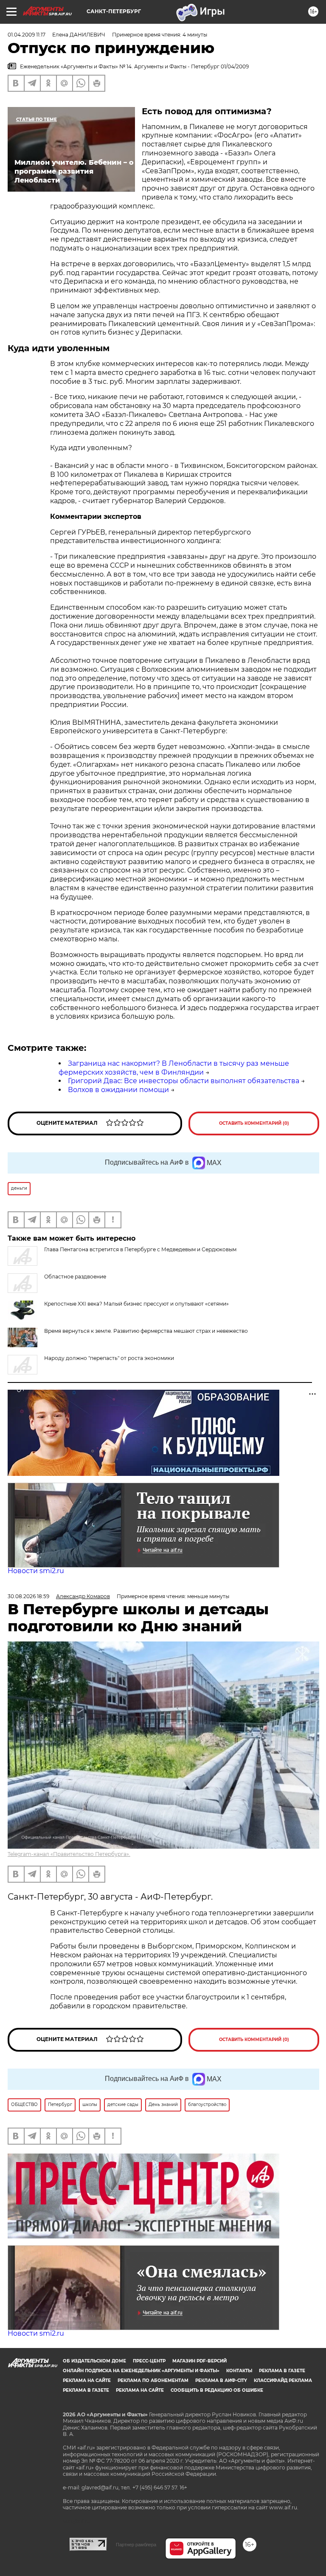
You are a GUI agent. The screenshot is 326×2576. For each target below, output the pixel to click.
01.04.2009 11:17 (27, 35)
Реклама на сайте (87, 2380)
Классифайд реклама (283, 2380)
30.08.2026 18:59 (28, 1596)
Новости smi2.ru (36, 1571)
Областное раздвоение (75, 1277)
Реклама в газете (282, 2371)
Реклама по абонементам (153, 2380)
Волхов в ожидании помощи (118, 1090)
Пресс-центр (149, 2361)
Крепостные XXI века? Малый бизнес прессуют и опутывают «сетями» (136, 1304)
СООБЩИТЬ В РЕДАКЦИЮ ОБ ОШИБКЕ (217, 2390)
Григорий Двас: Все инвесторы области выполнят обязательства (184, 1081)
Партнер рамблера (136, 2545)
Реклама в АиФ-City (221, 2380)
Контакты (239, 2371)
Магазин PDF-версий (200, 2361)
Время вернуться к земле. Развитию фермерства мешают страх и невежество (146, 1331)
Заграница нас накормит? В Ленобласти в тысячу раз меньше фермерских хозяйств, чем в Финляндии (174, 1068)
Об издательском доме (94, 2361)
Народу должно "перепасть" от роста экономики (109, 1358)
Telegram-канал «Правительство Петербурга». (69, 1854)
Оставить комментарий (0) (254, 1123)
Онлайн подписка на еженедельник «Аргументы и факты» (141, 2371)
